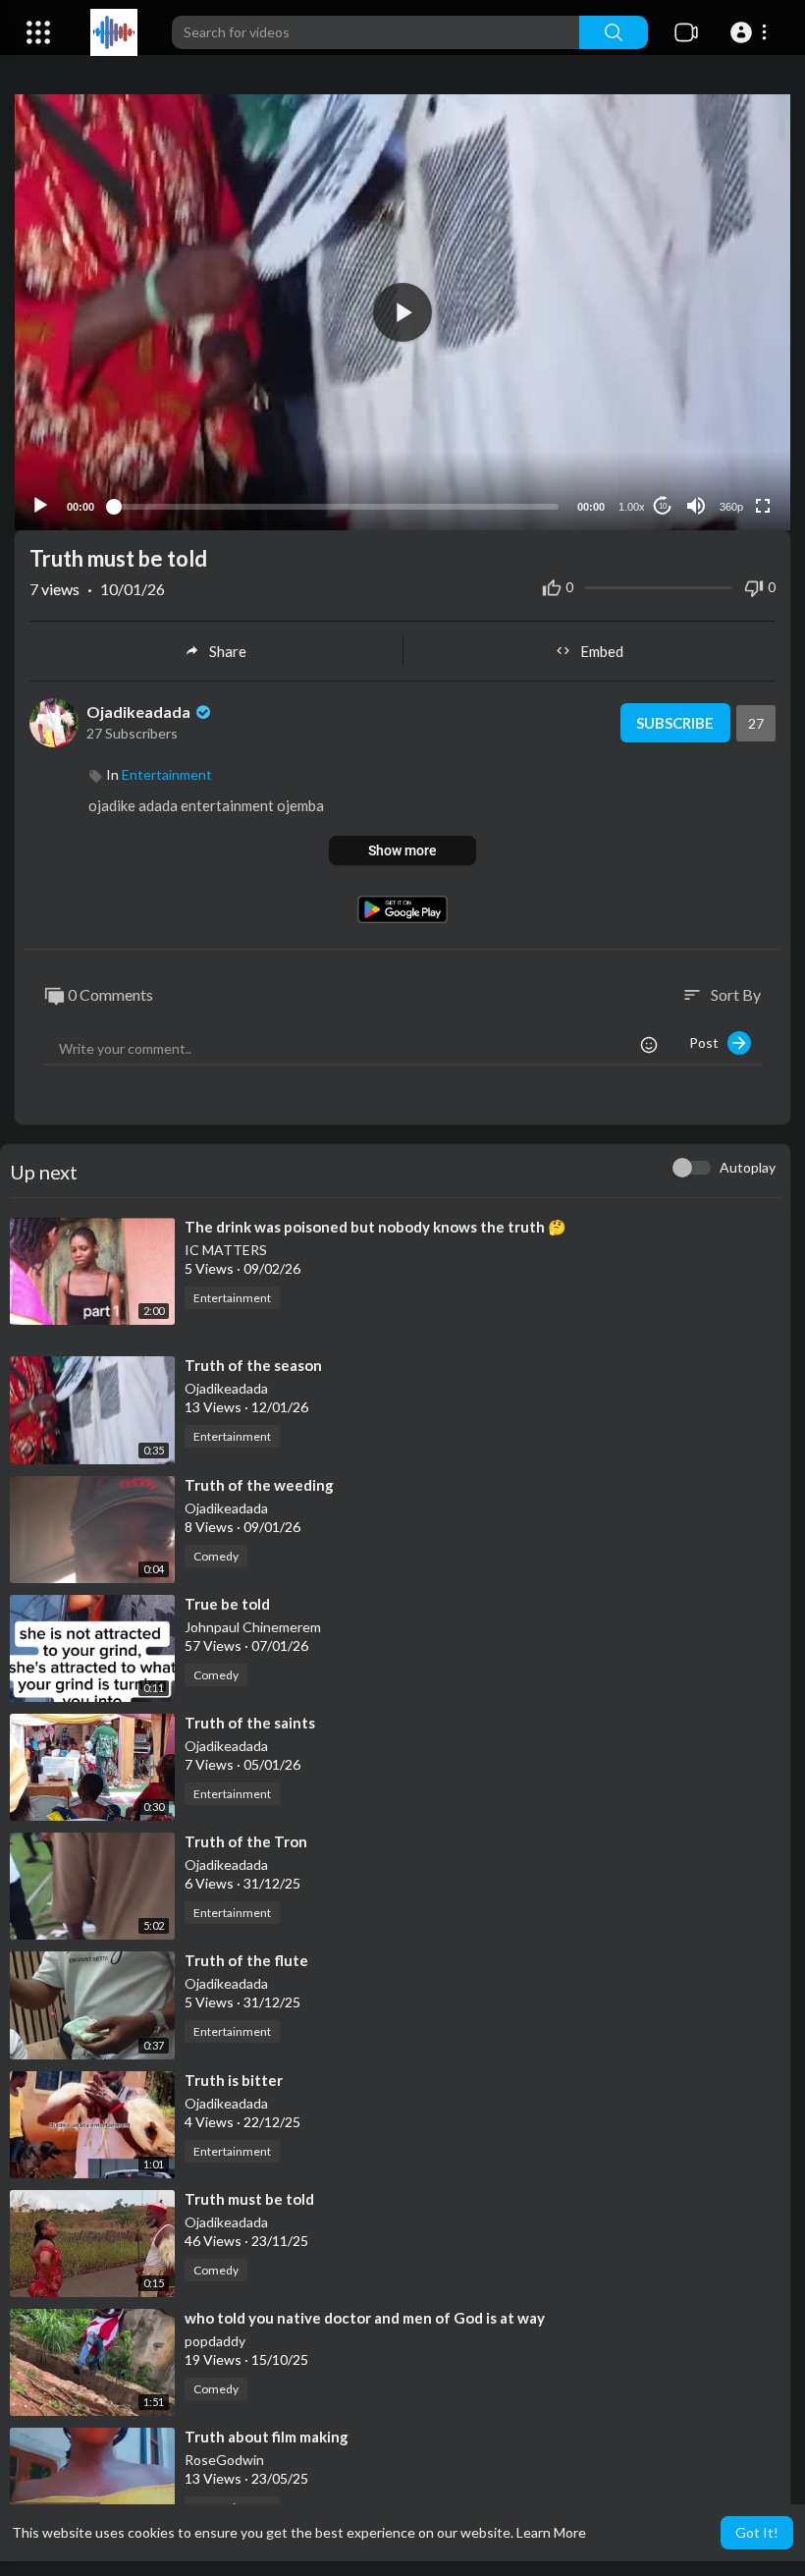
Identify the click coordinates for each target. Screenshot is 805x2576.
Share (228, 651)
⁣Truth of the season (253, 1365)
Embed (602, 651)
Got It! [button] (757, 2532)
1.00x (632, 507)
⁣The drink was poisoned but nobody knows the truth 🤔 (376, 1227)
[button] (751, 32)
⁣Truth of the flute (246, 1960)
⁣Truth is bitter (234, 2080)
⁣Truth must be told (249, 2199)
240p (725, 429)
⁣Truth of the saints (250, 1723)
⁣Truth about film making (267, 2437)
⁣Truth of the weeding (259, 1485)
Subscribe (675, 723)
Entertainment (167, 774)
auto (724, 458)
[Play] (40, 506)
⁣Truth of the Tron (246, 1841)
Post (708, 1042)
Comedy (216, 1556)
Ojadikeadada (140, 712)
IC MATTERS (226, 1250)
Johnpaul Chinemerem (253, 1627)
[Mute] (696, 506)
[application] (402, 312)
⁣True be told (227, 1604)
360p (731, 507)
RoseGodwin (224, 2460)
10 (663, 506)
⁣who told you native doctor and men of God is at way (365, 2318)
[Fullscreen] (763, 506)
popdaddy (215, 2341)
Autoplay (748, 1167)
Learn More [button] (551, 2532)
